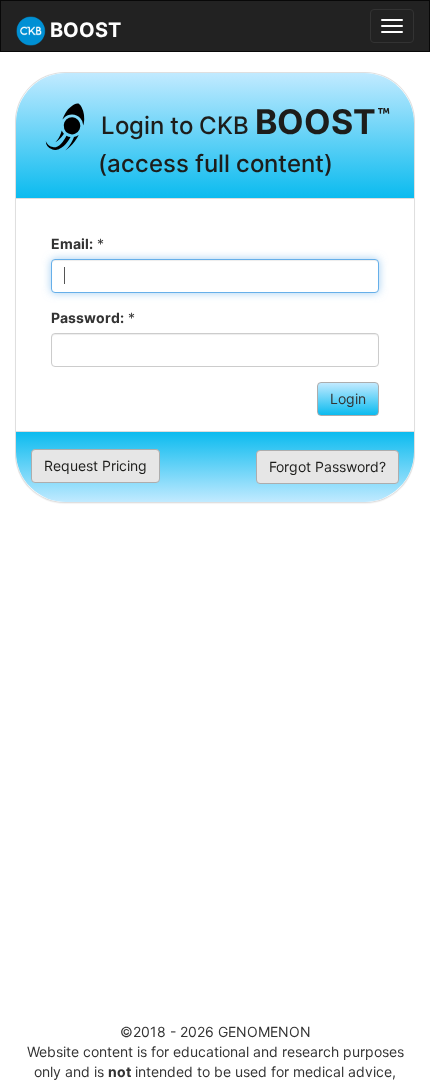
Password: (87, 317)
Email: (72, 243)
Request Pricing (95, 465)
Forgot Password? (327, 466)
